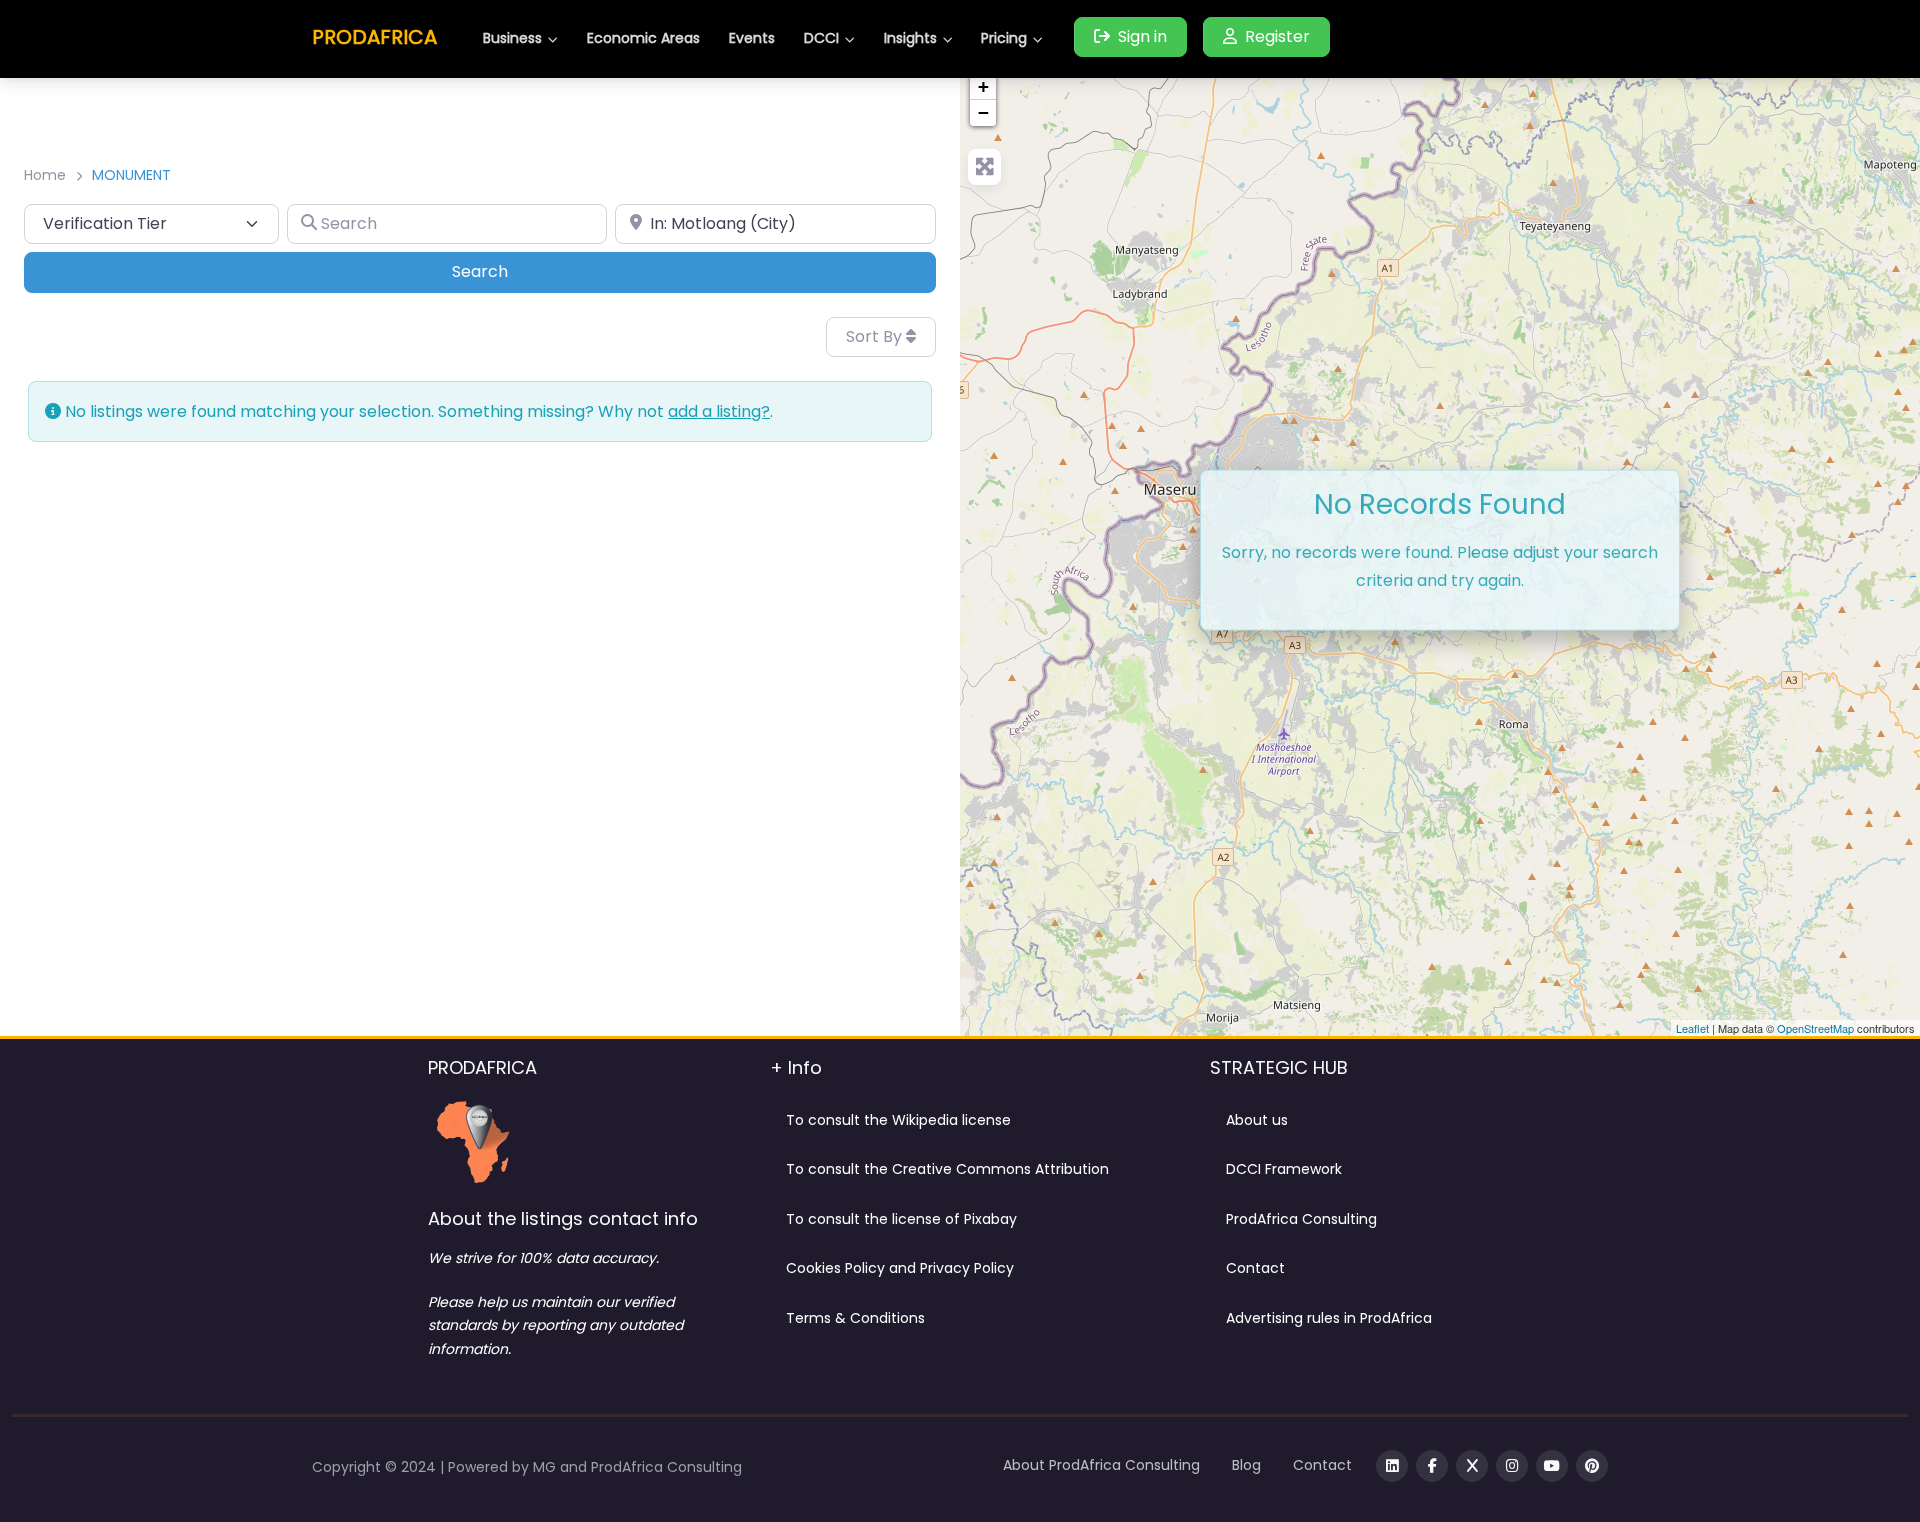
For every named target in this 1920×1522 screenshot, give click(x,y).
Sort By (876, 336)
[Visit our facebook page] (1432, 1466)
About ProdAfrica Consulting (1101, 1465)
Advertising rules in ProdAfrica (1329, 1318)
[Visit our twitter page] (1472, 1466)
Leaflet (1692, 1028)
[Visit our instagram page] (1512, 1466)
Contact (1255, 1268)
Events (752, 38)
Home (45, 175)
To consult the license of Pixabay (901, 1219)
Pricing (1004, 38)
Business (512, 38)
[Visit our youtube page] (1552, 1466)
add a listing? (719, 411)
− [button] (983, 112)
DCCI (821, 38)
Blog (1246, 1465)
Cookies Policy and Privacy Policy (900, 1268)
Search (507, 271)
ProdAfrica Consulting (1301, 1219)
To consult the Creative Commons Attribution (947, 1169)
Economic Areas (643, 38)
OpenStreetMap (1815, 1028)
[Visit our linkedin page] (1392, 1466)
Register (1277, 36)
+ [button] (983, 86)
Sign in (1142, 36)
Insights (910, 38)
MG (546, 1467)
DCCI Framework (1284, 1169)
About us (1257, 1120)
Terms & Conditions (855, 1318)
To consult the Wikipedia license (898, 1120)
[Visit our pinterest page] (1592, 1466)
